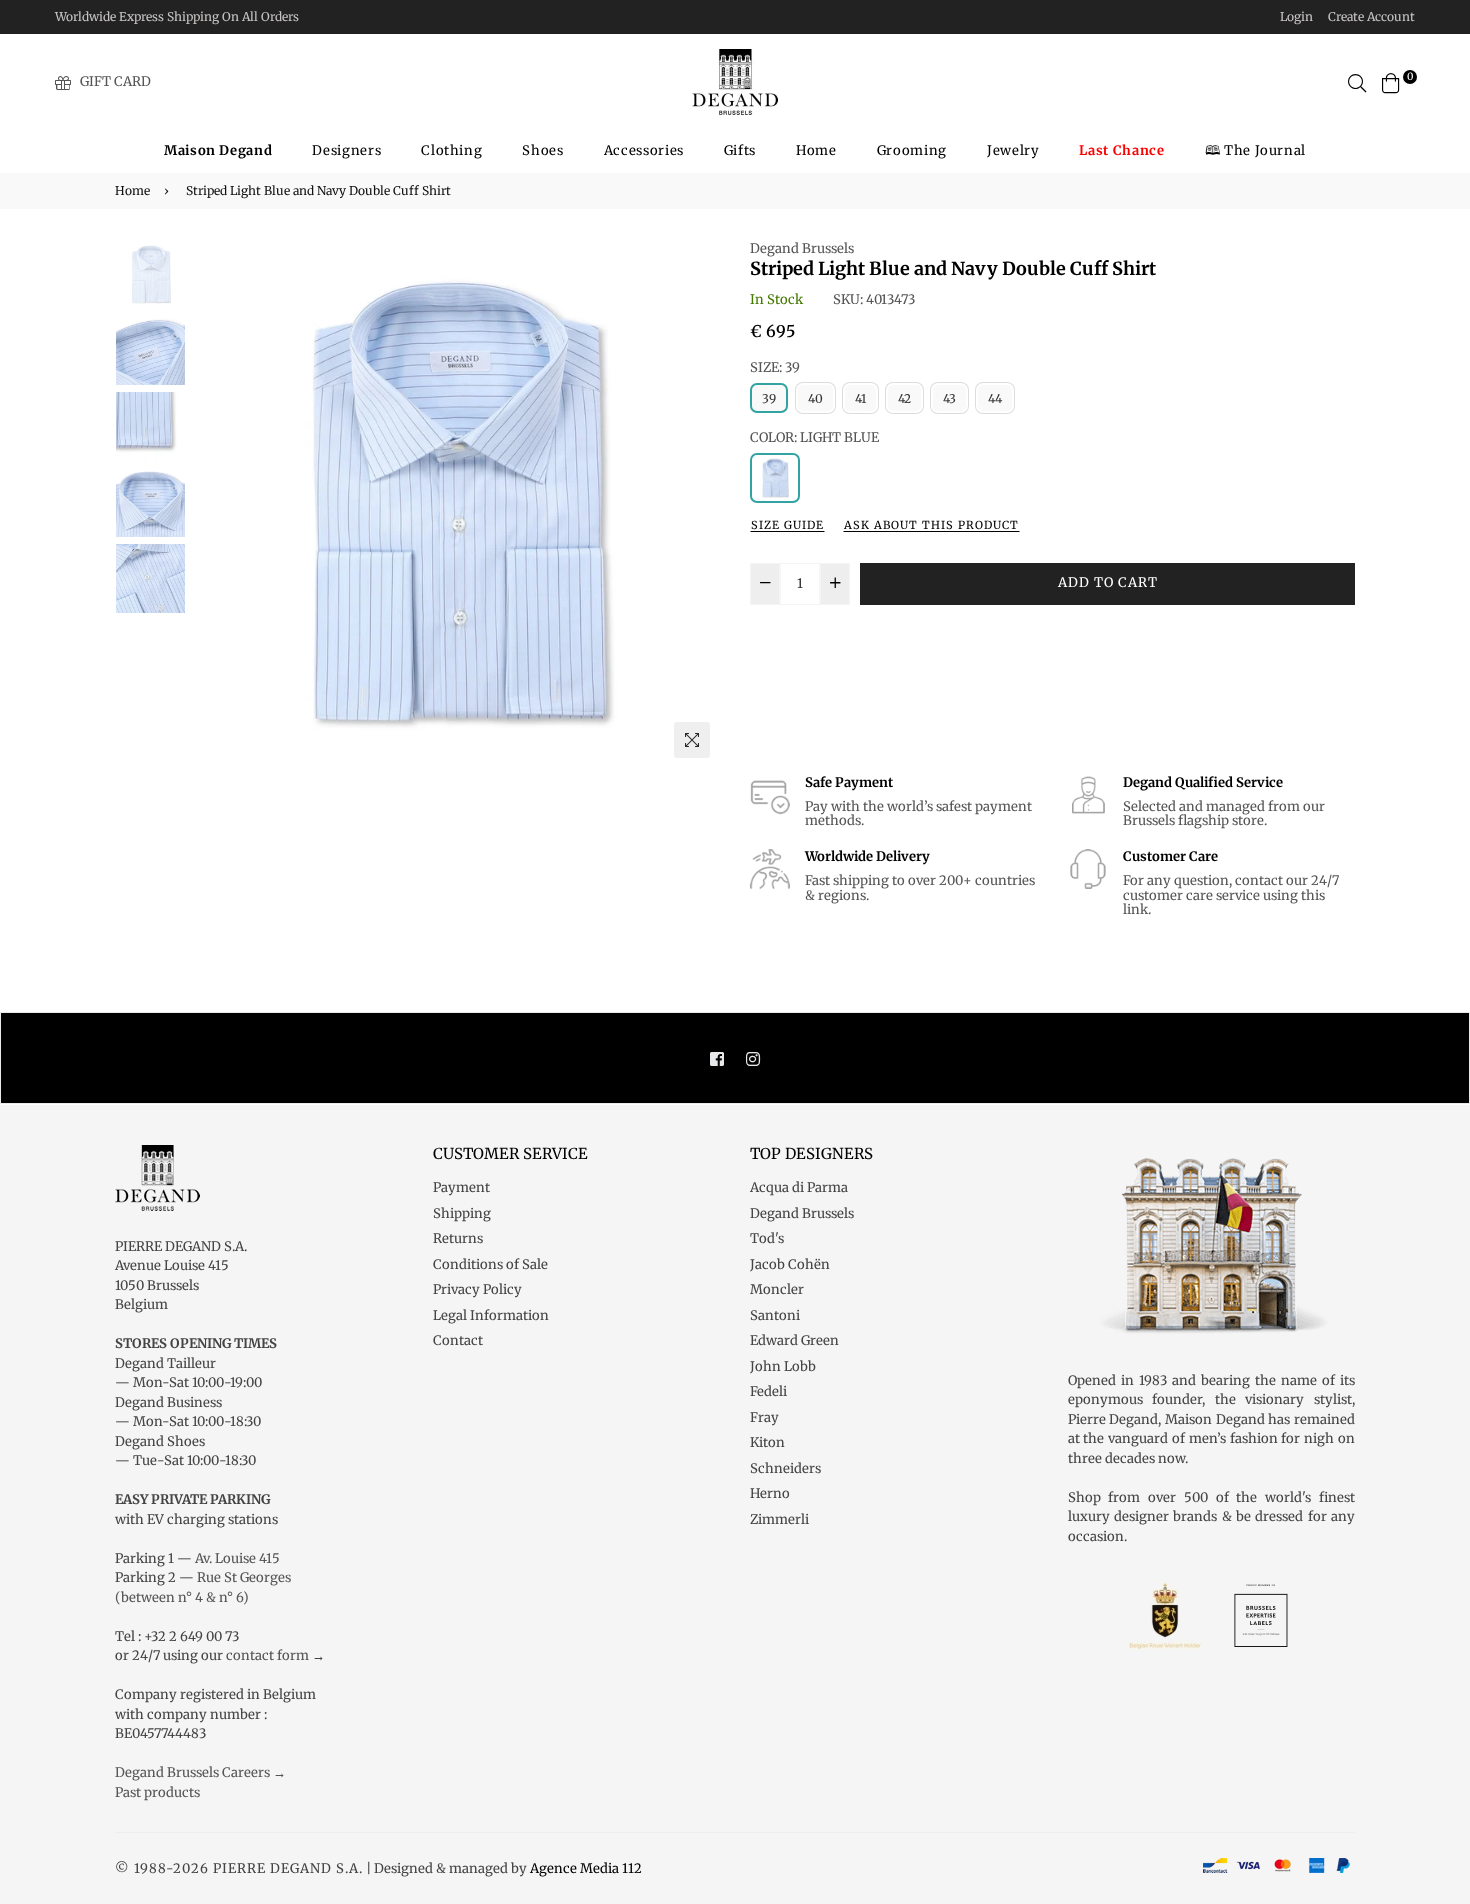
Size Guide (787, 525)
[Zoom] (692, 740)
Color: (814, 437)
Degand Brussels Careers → (200, 1772)
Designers (346, 150)
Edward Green (794, 1340)
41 (860, 398)
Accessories (644, 150)
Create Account (1371, 16)
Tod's (767, 1238)
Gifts (740, 150)
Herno (770, 1493)
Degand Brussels (802, 248)
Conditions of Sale (490, 1264)
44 (995, 398)
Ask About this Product (931, 525)
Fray (764, 1417)
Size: (775, 367)
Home (816, 150)
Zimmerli (779, 1519)
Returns (458, 1238)
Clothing (451, 150)
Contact (458, 1340)
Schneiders (785, 1468)
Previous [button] (216, 503)
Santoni (775, 1315)
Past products (157, 1792)
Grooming (912, 150)
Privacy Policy (477, 1289)
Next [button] (695, 503)
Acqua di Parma (799, 1187)
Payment (461, 1187)
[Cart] (1391, 81)
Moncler (777, 1289)
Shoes (542, 150)
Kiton (767, 1442)
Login (1296, 16)
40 (815, 398)
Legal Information (491, 1315)
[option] (455, 503)
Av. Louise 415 (237, 1558)
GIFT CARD (115, 81)
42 (904, 398)
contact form (267, 1655)
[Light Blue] (775, 478)
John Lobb (783, 1366)
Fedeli (768, 1391)
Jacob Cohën (790, 1264)
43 (949, 398)
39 (769, 398)
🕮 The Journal (1255, 150)
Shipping (462, 1213)
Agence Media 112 (586, 1868)
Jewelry (1013, 150)
